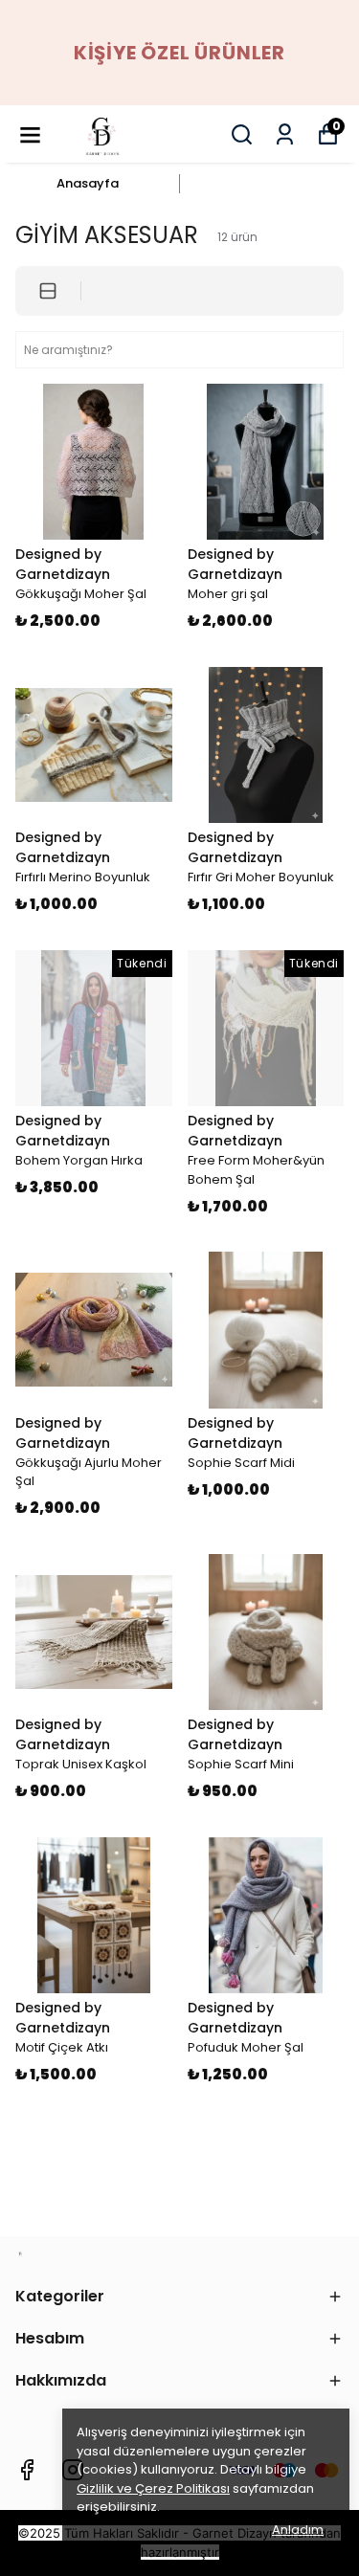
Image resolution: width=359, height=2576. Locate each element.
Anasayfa (88, 183)
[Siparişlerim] (285, 134)
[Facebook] (27, 2470)
